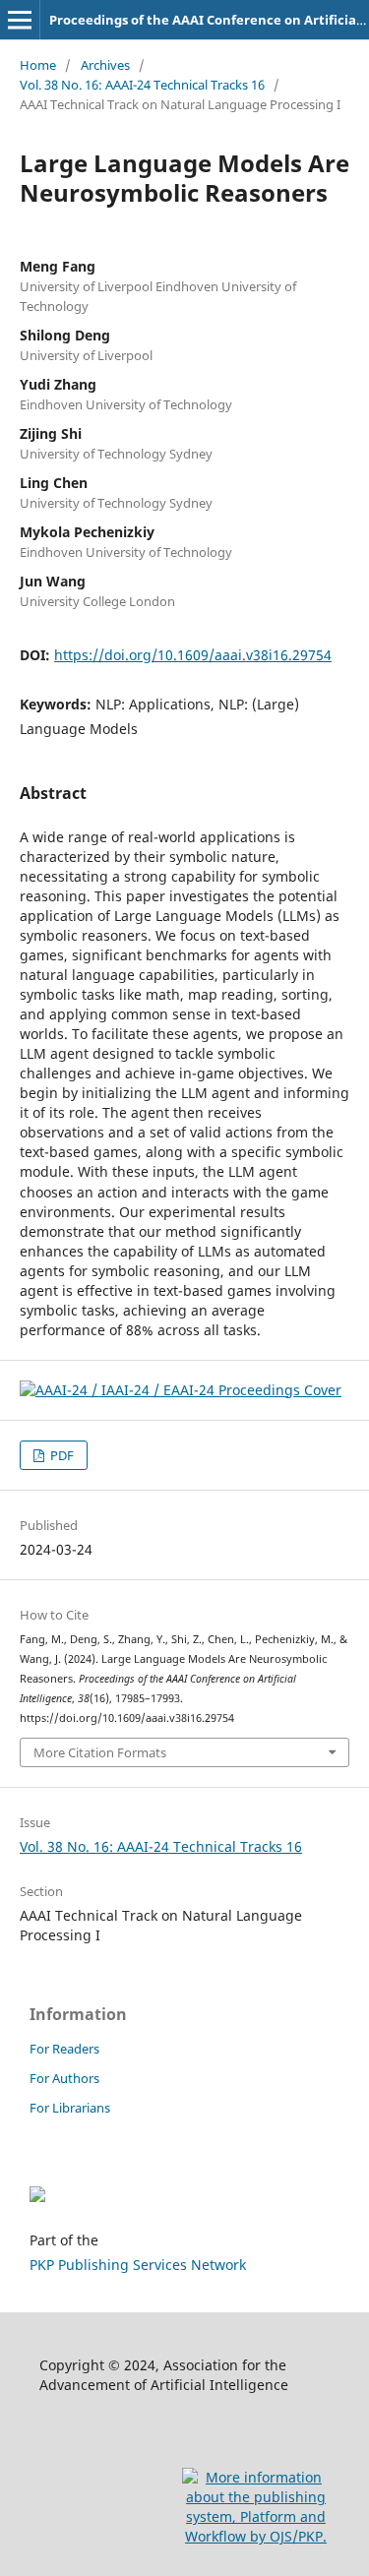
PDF (61, 1455)
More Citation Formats (100, 1752)
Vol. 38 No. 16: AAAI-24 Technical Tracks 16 (142, 85)
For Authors (64, 2078)
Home (38, 65)
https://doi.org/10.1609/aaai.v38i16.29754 (193, 655)
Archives (105, 65)
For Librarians (70, 2108)
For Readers (64, 2049)
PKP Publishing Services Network (138, 2265)
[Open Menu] (20, 20)
